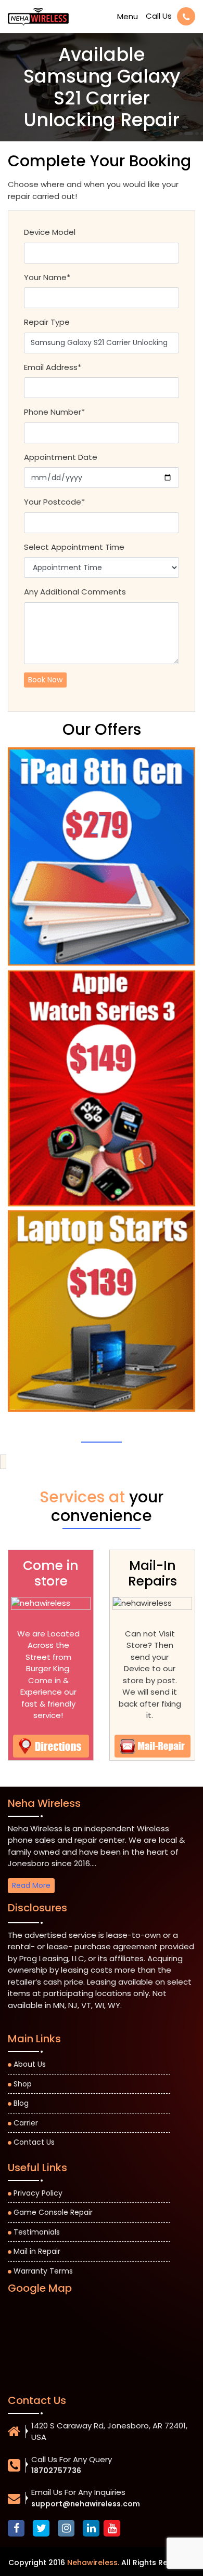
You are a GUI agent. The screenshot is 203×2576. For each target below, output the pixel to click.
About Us (30, 2064)
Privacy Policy (38, 2193)
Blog (21, 2103)
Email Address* (53, 367)
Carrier (26, 2123)
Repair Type (47, 322)
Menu (128, 16)
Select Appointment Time (74, 547)
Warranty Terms (43, 2271)
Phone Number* (54, 412)
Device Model (50, 232)
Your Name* (47, 277)
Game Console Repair (53, 2212)
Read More (31, 1885)
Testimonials (37, 2232)
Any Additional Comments (75, 592)
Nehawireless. (93, 2562)
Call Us (159, 16)
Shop (23, 2084)
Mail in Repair (37, 2251)
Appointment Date (61, 457)
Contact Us (34, 2142)
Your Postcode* (54, 502)
